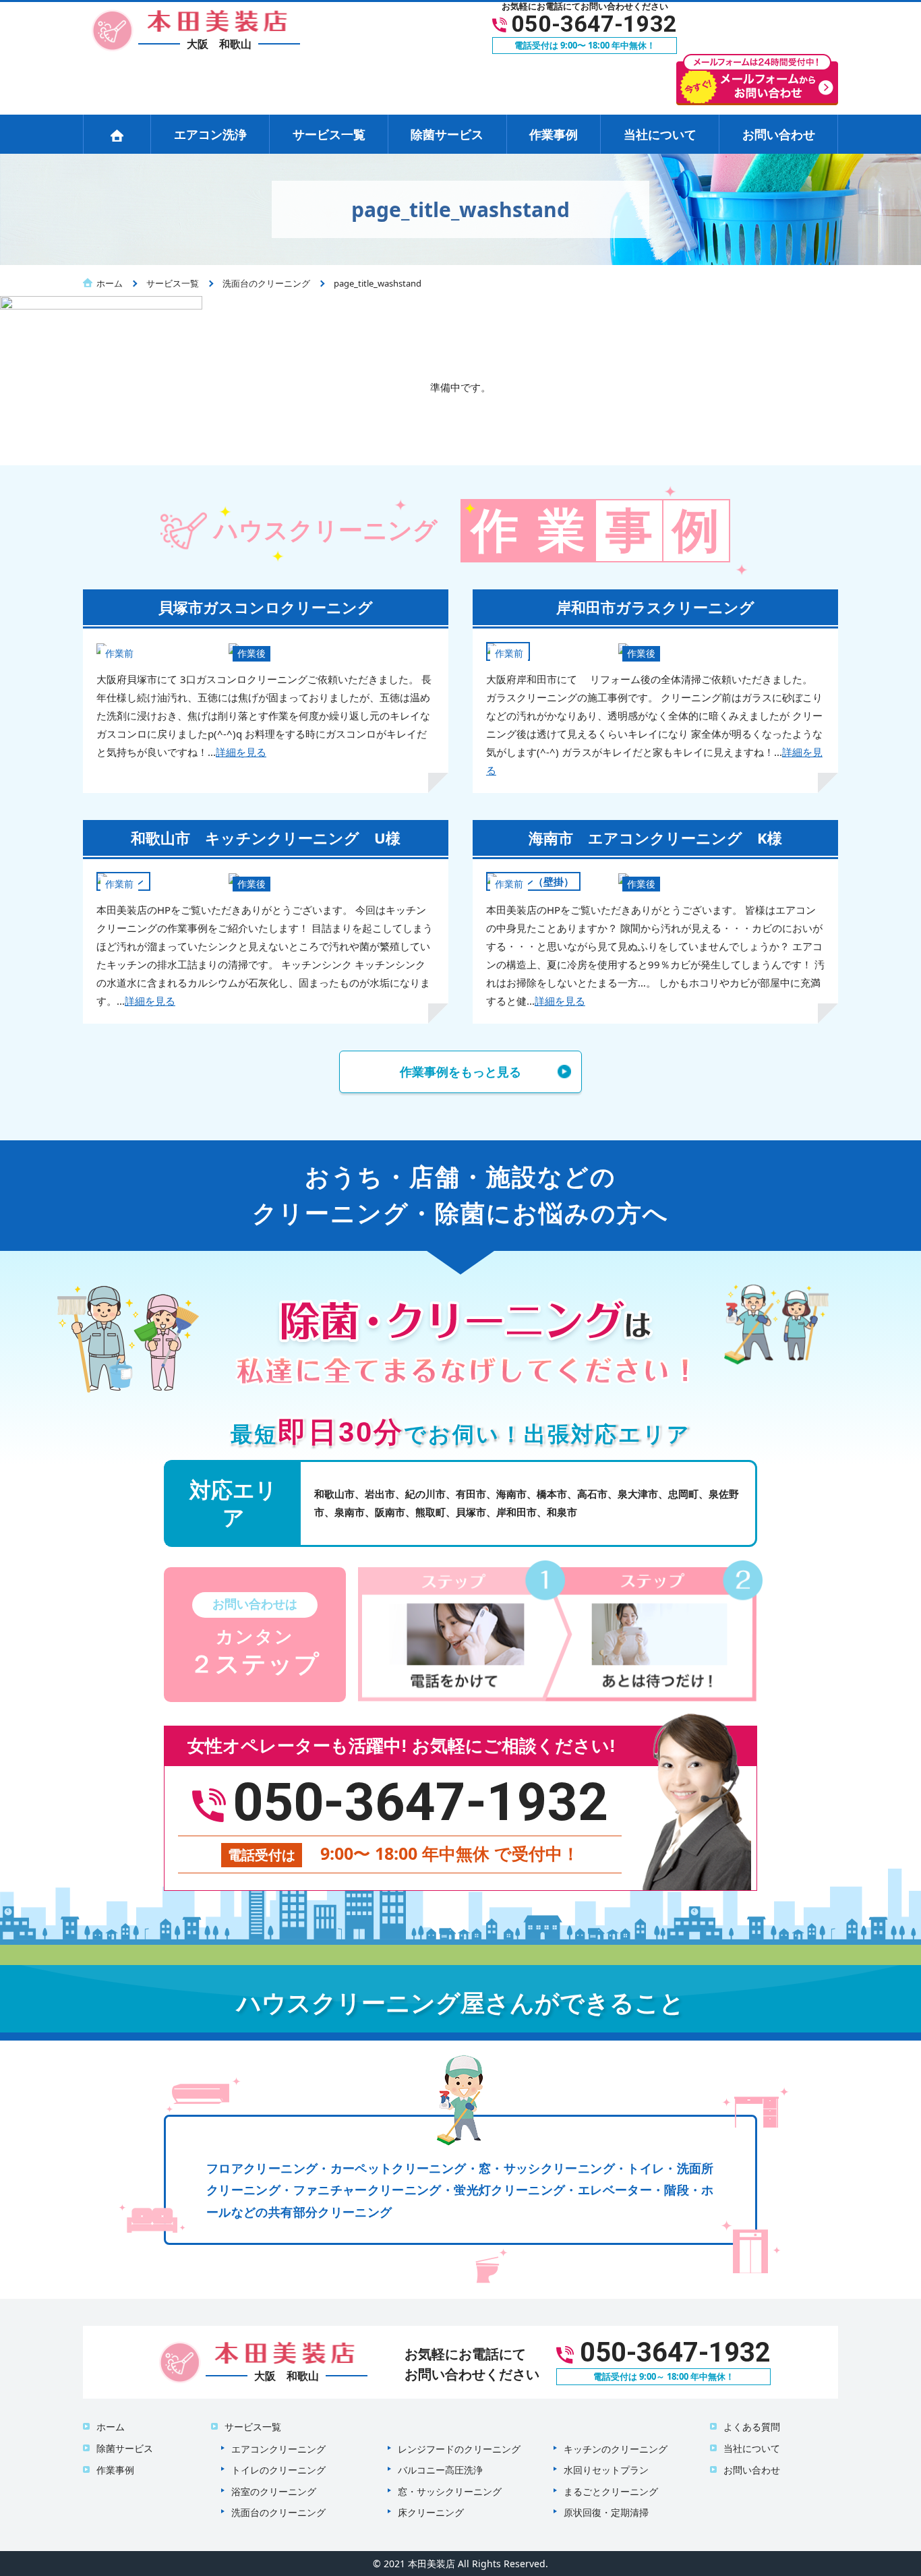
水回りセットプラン (606, 2470)
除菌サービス (447, 134)
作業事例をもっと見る (460, 1072)
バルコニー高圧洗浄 (440, 2470)
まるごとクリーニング (611, 2491)
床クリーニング (431, 2512)
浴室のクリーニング (274, 2491)
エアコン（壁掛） (533, 881)
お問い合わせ (779, 134)
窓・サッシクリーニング (450, 2491)
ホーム (111, 2427)
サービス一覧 (329, 134)
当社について (660, 134)
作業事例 (554, 134)
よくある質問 (752, 2427)
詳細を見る (241, 752)
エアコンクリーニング (278, 2449)
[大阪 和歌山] (191, 29)
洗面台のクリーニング (278, 2512)
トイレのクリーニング (278, 2470)
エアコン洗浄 (210, 134)
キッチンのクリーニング (616, 2449)
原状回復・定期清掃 (606, 2512)
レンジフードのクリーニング (459, 2449)
